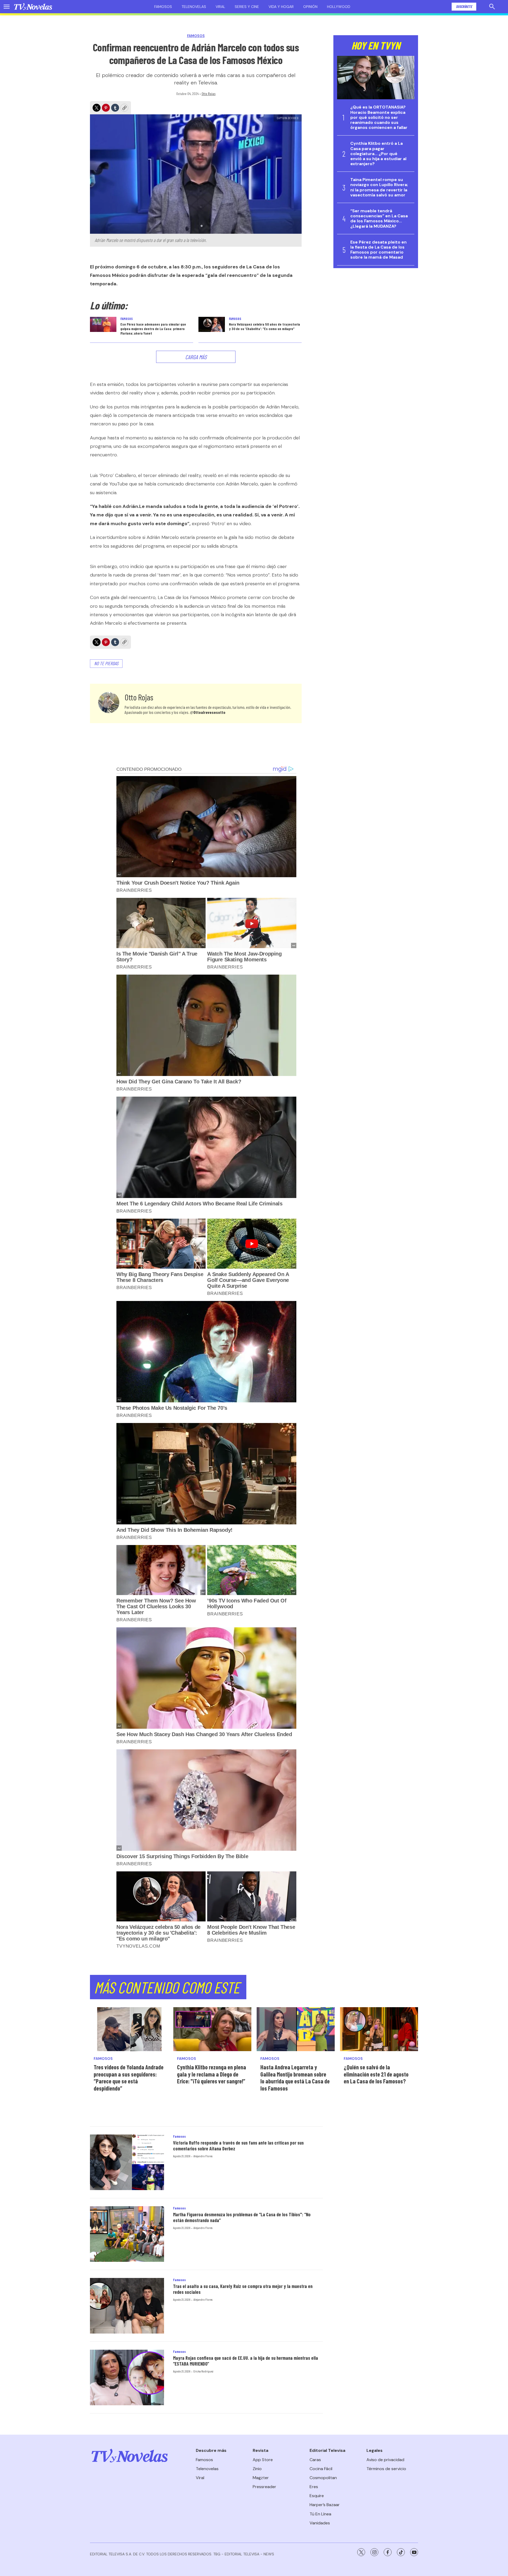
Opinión (310, 7)
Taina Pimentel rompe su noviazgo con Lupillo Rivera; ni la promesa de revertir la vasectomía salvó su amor (379, 187)
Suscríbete (464, 6)
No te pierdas (106, 663)
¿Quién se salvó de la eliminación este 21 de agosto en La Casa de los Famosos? (376, 2074)
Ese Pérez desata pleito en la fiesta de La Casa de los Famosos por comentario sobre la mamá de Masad (378, 250)
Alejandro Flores (203, 2156)
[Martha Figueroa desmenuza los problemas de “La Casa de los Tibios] (127, 2234)
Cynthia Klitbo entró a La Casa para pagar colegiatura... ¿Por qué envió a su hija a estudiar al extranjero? (378, 154)
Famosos (163, 7)
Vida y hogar (281, 7)
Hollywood (339, 7)
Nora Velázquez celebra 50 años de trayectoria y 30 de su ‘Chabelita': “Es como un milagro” (264, 326)
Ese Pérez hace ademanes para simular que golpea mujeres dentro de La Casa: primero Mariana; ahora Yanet (153, 329)
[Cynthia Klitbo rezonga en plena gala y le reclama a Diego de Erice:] (212, 2029)
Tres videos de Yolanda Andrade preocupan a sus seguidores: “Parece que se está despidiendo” (129, 2078)
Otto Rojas (209, 94)
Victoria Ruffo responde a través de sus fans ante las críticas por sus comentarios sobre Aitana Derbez (238, 2146)
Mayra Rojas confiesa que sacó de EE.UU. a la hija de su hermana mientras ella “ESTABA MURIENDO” (246, 2361)
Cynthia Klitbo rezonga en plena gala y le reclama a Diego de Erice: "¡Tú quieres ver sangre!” (212, 2074)
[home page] (33, 7)
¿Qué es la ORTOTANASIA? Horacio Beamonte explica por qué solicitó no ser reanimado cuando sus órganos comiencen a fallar (379, 117)
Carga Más (196, 357)
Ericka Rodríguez (203, 2371)
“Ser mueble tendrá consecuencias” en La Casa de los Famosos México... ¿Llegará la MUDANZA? (379, 219)
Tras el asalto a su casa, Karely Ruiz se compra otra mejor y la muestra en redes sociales (243, 2289)
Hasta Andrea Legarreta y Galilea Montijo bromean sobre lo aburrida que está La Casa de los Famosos (295, 2078)
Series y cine (247, 7)
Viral (220, 7)
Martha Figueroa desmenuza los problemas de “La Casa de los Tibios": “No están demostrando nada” (242, 2217)
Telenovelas (194, 7)
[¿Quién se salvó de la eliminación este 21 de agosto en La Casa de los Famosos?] (379, 2029)
